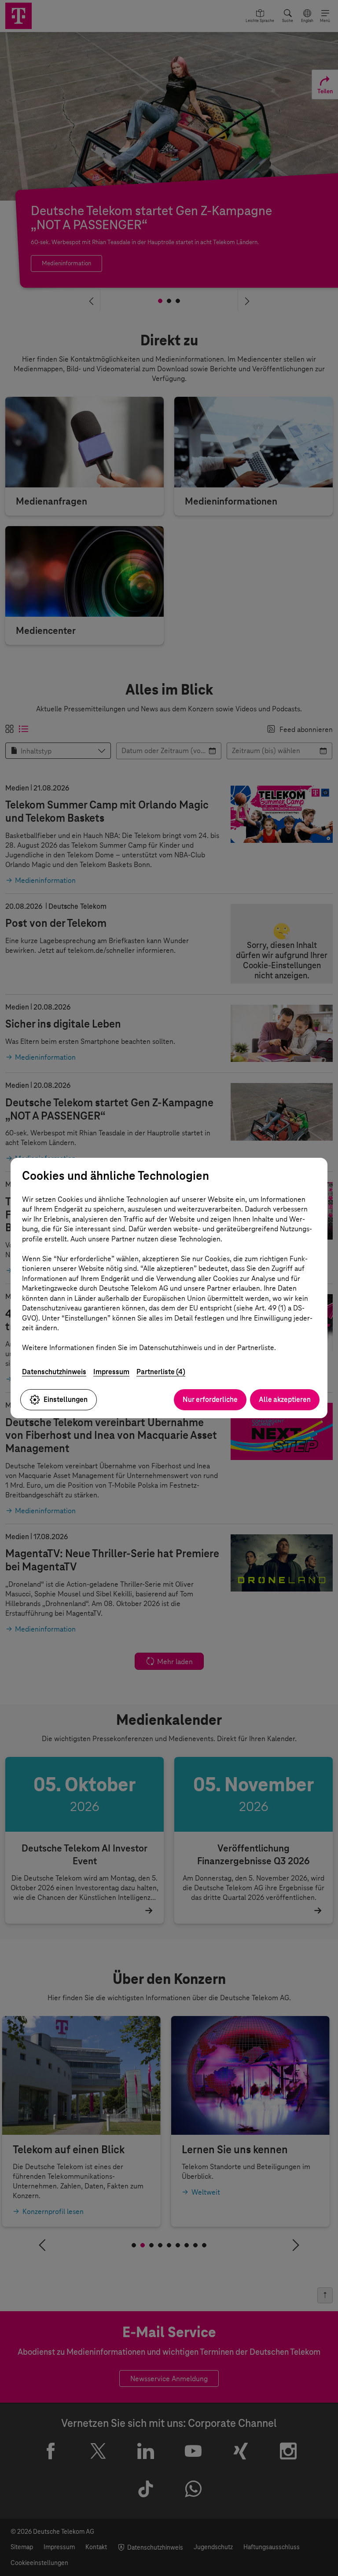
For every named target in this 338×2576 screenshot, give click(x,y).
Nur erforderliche (210, 1400)
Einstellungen (66, 1400)
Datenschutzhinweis (54, 1372)
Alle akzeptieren (285, 1400)
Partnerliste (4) (161, 1372)
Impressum (111, 1372)
